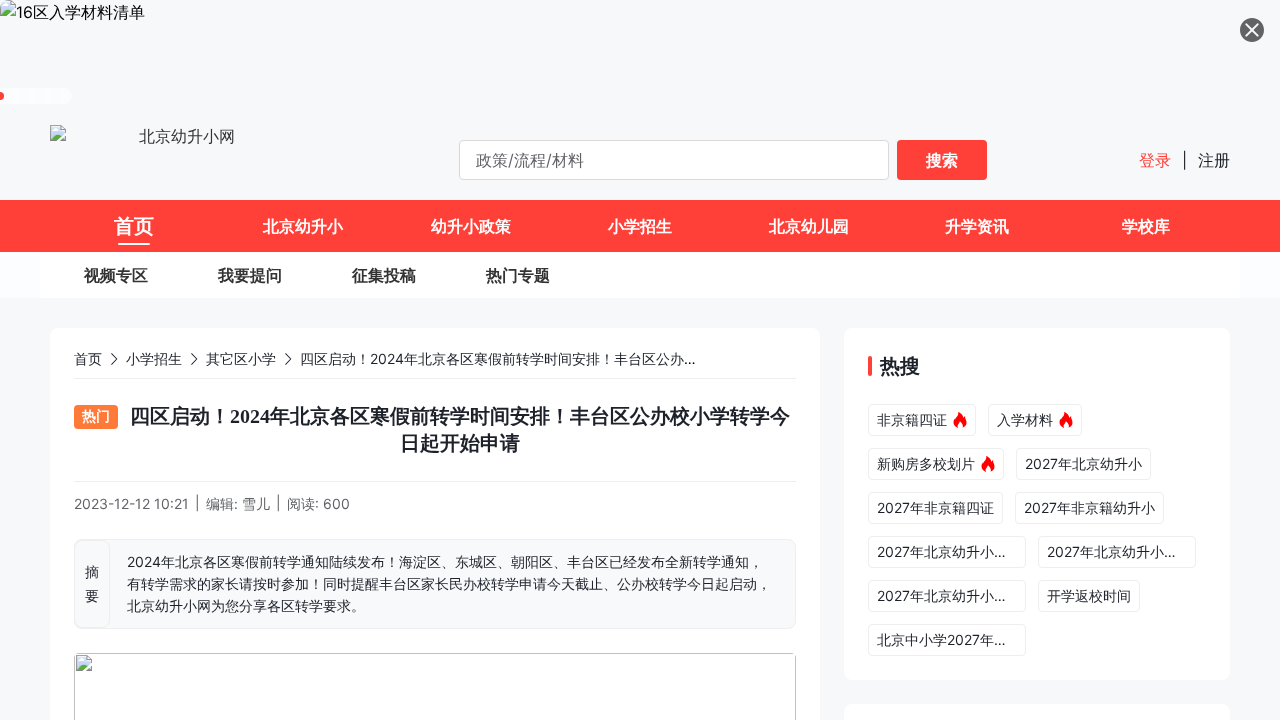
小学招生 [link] (154, 358)
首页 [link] (88, 358)
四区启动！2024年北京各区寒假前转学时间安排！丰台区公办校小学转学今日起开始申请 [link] (576, 358)
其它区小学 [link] (241, 358)
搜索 (942, 160)
